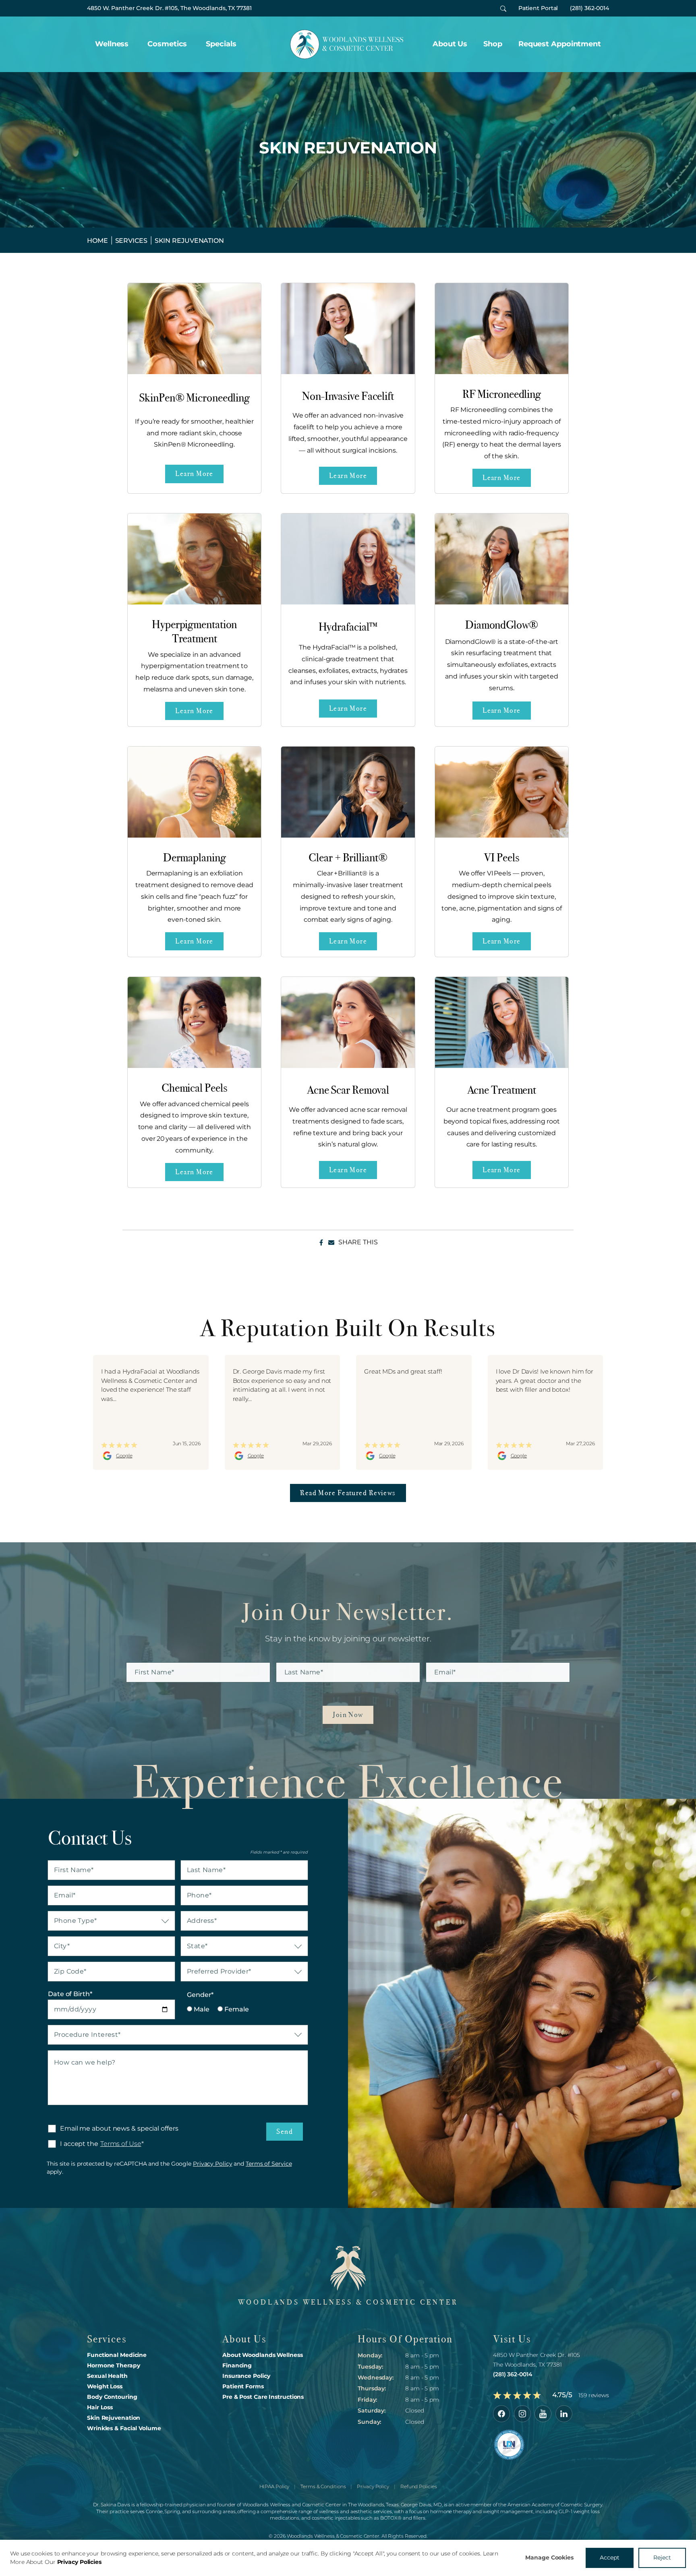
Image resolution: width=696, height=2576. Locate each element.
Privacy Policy (213, 2164)
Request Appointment (560, 44)
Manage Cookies (549, 2557)
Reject (662, 2557)
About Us (450, 44)
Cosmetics (167, 44)
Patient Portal (538, 8)
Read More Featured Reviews (348, 1493)
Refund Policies (418, 2486)
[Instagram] (522, 2414)
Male (201, 2009)
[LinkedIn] (564, 2414)
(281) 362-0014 (589, 8)
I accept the (73, 2144)
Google (124, 1456)
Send (285, 2131)
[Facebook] (501, 2414)
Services (131, 241)
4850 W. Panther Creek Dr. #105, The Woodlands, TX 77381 (169, 8)
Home (97, 241)
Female (236, 2009)
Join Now (348, 1715)
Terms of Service (269, 2164)
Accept (610, 2557)
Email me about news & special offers (119, 2128)
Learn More (194, 474)
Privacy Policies (79, 2562)
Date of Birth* (70, 1994)
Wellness (112, 44)
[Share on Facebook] (321, 1242)
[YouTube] (543, 2414)
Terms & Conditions (323, 2486)
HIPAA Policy (274, 2486)
